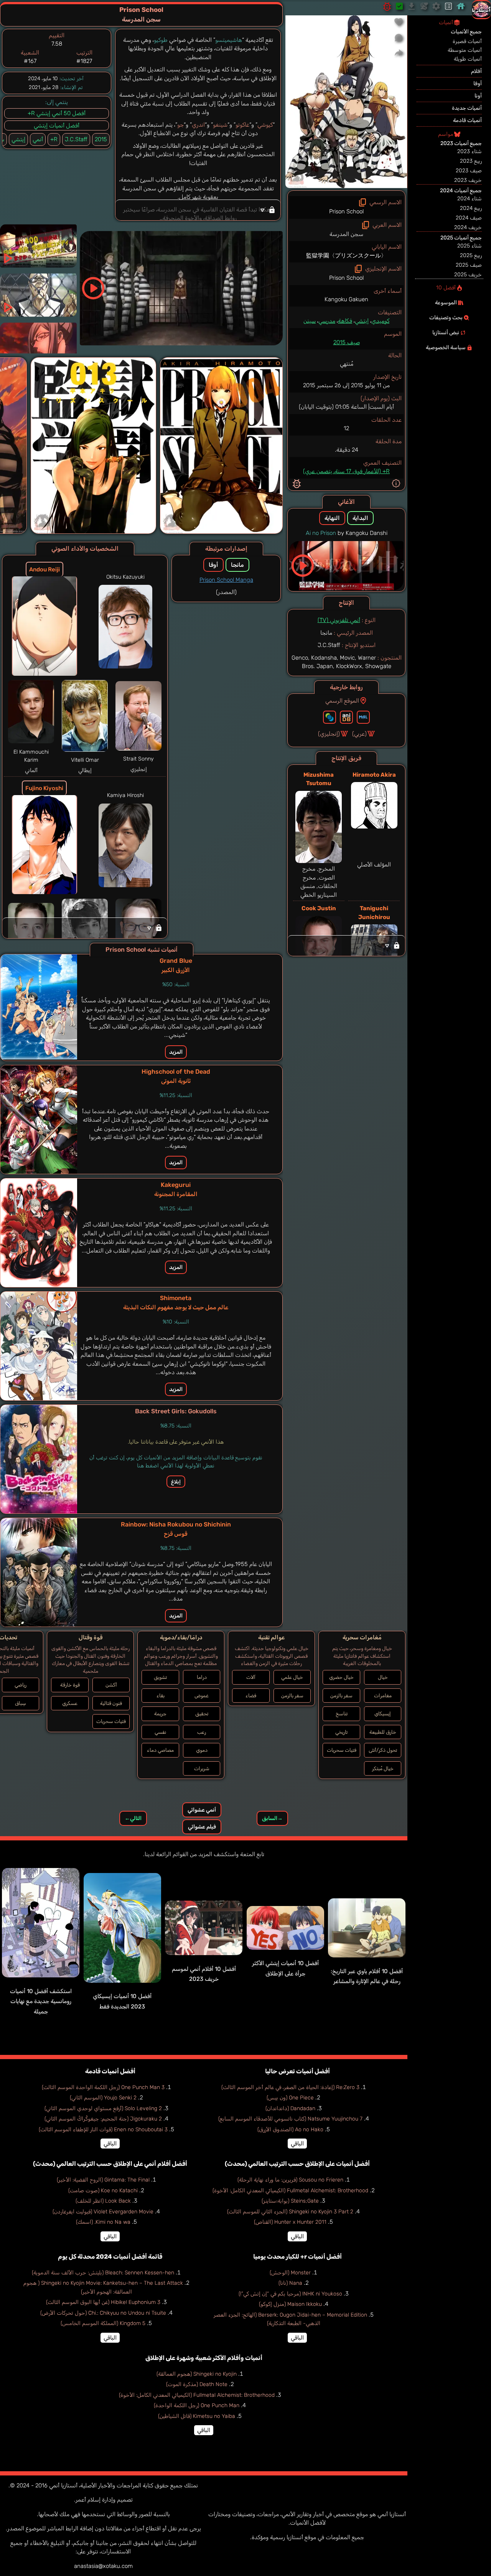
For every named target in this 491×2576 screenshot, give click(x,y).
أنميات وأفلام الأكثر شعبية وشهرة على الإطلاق (204, 2358)
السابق (272, 1818)
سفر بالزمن (341, 1696)
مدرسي (327, 321)
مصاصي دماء (160, 1750)
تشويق (160, 1677)
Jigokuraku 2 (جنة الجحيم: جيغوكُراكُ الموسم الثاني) (103, 2119)
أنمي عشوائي (202, 1810)
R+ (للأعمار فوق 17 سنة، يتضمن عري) (346, 471)
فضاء (251, 1696)
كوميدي (380, 321)
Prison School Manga (226, 580)
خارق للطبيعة (383, 1732)
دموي (202, 1750)
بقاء (161, 1696)
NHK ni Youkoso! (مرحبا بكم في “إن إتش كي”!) (290, 2294)
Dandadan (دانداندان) (290, 2108)
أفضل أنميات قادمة (110, 2071)
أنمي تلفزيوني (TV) (339, 620)
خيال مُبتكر (383, 1768)
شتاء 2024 (470, 199)
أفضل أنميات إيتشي (57, 125)
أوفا (213, 565)
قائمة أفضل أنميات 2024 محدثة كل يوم (110, 2257)
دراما (202, 1677)
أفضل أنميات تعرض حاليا (297, 2071)
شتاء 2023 (470, 151)
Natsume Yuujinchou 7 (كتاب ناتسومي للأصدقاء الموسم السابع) (290, 2119)
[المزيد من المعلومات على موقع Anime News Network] (330, 717)
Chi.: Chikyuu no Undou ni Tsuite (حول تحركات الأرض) (103, 2313)
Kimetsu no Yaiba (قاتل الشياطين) (197, 2416)
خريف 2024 (468, 227)
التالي (133, 1818)
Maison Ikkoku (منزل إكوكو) (290, 2304)
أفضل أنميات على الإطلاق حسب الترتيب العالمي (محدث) (297, 2164)
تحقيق (202, 1714)
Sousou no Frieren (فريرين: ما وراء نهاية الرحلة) (290, 2180)
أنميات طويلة (468, 59)
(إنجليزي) (329, 734)
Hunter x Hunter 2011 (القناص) (290, 2222)
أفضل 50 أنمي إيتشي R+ (57, 113)
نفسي (160, 1732)
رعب (202, 1732)
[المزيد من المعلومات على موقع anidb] (346, 717)
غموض (202, 1696)
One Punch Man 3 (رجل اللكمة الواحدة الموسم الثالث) (103, 2087)
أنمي (38, 139)
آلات (251, 1677)
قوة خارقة (70, 1685)
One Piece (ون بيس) (290, 2098)
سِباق (21, 1703)
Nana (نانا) (290, 2283)
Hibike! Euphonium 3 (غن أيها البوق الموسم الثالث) (103, 2302)
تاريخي (341, 1732)
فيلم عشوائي (202, 1827)
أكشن (111, 1685)
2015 (101, 139)
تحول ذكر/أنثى (383, 1750)
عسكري (70, 1703)
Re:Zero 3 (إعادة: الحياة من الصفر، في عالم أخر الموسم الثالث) (290, 2087)
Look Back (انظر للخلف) (103, 2201)
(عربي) (359, 734)
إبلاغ (176, 1482)
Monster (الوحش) (290, 2273)
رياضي (21, 1685)
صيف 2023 (469, 171)
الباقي (297, 2144)
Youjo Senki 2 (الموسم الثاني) (103, 2098)
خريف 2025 (468, 275)
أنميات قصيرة (467, 41)
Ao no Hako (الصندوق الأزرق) (290, 2130)
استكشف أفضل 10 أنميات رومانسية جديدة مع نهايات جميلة (41, 2001)
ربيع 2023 (471, 161)
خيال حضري (341, 1677)
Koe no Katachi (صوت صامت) (103, 2191)
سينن (310, 321)
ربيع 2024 (471, 208)
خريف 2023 (468, 180)
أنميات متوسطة (465, 50)
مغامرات (383, 1696)
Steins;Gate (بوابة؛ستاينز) (290, 2201)
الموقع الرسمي (342, 701)
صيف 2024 (469, 218)
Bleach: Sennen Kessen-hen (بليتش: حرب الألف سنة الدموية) (103, 2273)
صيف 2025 (469, 265)
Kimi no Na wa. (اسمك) (103, 2222)
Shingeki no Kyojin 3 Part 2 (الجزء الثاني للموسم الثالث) (290, 2212)
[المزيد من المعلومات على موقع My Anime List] (363, 717)
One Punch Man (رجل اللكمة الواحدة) (197, 2405)
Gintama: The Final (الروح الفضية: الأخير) (103, 2180)
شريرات (202, 1768)
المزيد (176, 1052)
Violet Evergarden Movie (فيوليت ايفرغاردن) (103, 2212)
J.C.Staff (76, 139)
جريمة (160, 1714)
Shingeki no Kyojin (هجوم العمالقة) (197, 2374)
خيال (383, 1677)
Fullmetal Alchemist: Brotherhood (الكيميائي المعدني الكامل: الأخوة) (290, 2191)
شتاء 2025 (470, 246)
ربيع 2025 (471, 255)
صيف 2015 (347, 342)
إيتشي (362, 321)
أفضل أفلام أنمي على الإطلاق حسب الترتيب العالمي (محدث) (110, 2164)
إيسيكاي (383, 1714)
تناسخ (342, 1714)
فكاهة (345, 321)
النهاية (332, 518)
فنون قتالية (111, 1703)
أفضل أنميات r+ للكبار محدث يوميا (297, 2257)
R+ (54, 139)
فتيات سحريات (342, 1750)
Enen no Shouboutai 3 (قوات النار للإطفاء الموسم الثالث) (103, 2130)
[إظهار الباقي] (347, 946)
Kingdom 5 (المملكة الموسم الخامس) (103, 2323)
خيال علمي (292, 1677)
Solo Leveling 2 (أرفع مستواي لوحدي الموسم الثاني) (103, 2108)
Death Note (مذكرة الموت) (197, 2384)
